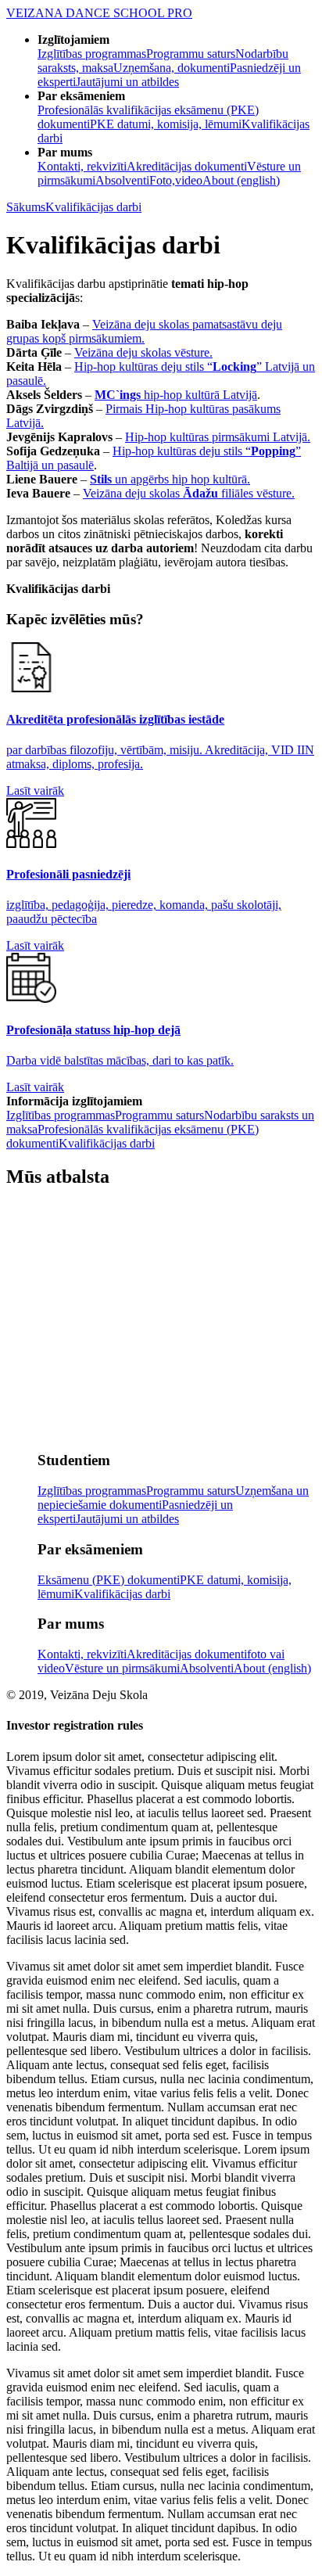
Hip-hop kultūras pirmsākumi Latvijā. (218, 437)
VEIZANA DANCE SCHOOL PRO (99, 13)
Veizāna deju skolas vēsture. (143, 352)
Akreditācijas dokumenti (187, 166)
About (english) (241, 180)
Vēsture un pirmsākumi (122, 1668)
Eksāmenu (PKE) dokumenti (109, 1580)
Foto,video (176, 180)
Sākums (26, 207)
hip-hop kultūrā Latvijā (176, 395)
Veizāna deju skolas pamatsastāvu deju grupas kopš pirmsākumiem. (144, 331)
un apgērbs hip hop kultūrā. (170, 479)
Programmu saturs (191, 54)
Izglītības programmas (92, 54)
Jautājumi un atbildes (127, 82)
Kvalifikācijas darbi (93, 207)
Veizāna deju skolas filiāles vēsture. (189, 493)
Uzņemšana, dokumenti (172, 68)
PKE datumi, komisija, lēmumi (166, 124)
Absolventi (122, 180)
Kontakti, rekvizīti (82, 166)
